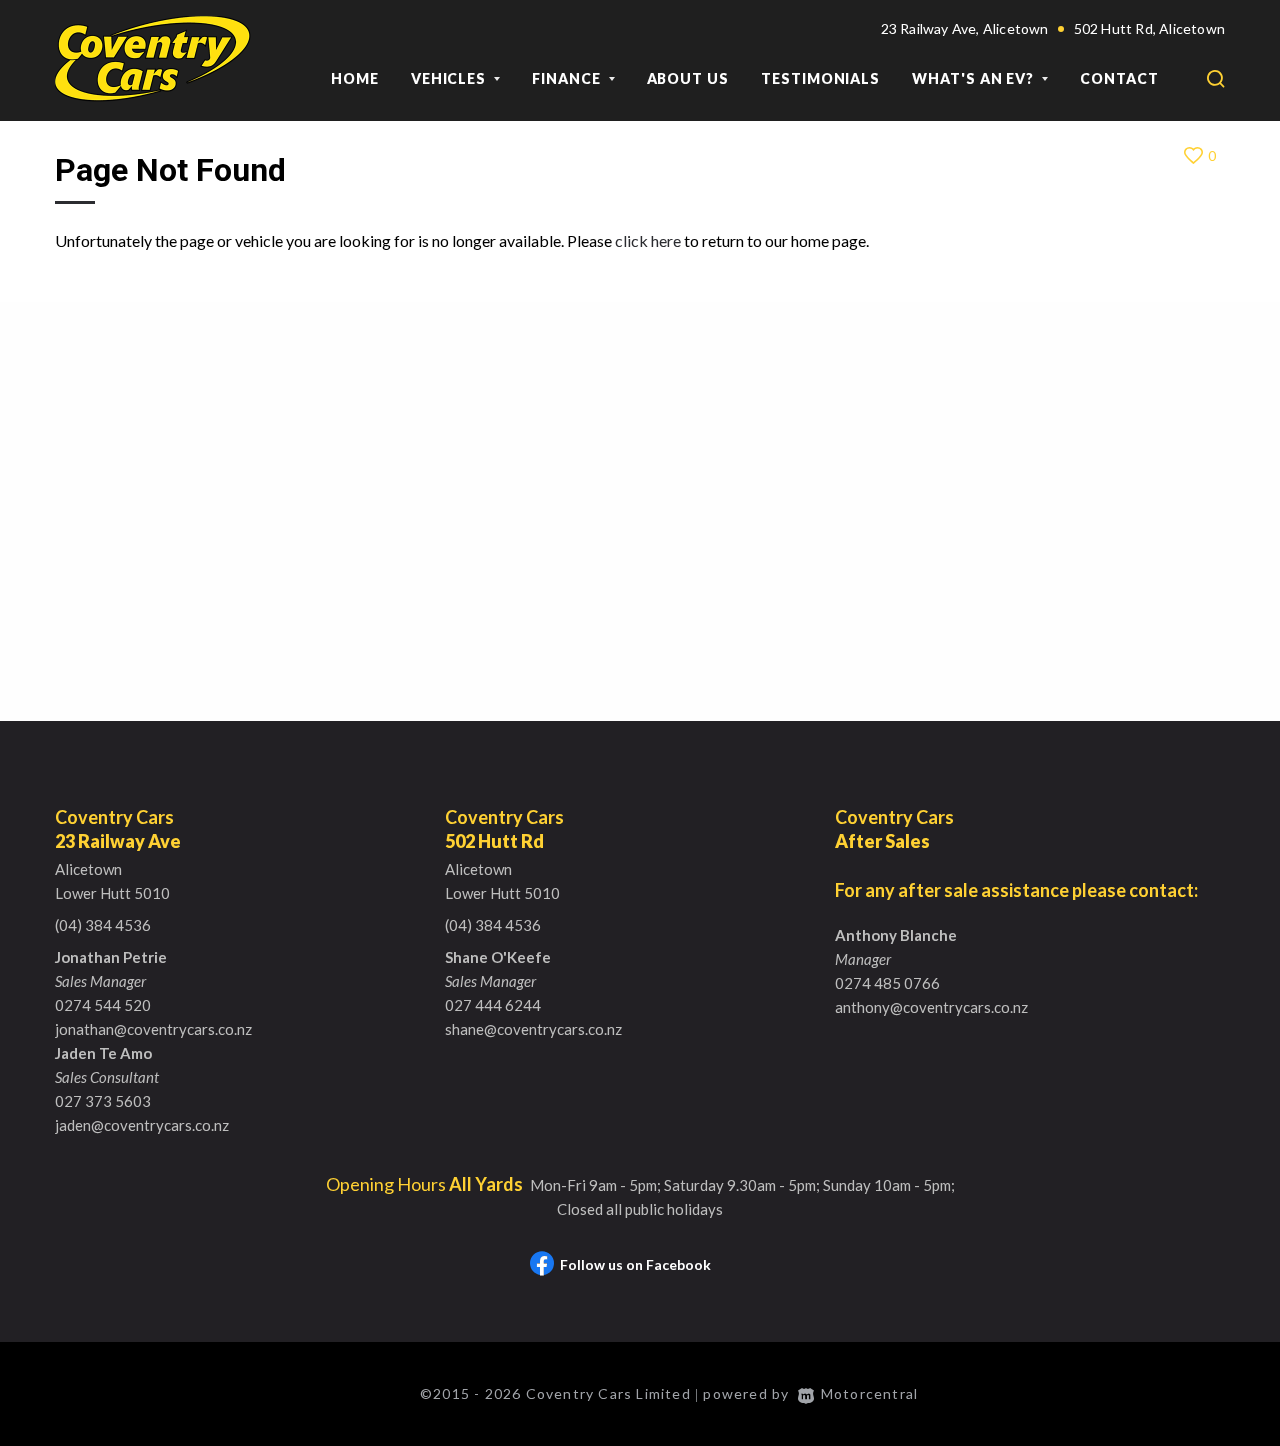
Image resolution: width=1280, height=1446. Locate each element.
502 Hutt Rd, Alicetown (1149, 28)
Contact (1119, 78)
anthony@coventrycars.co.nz (931, 1007)
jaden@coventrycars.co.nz (142, 1125)
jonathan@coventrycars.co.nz (153, 1029)
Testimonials (820, 78)
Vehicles (450, 78)
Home (355, 78)
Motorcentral (869, 1393)
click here (648, 240)
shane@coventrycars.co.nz (533, 1029)
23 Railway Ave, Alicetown (965, 28)
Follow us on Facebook (635, 1264)
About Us (688, 78)
